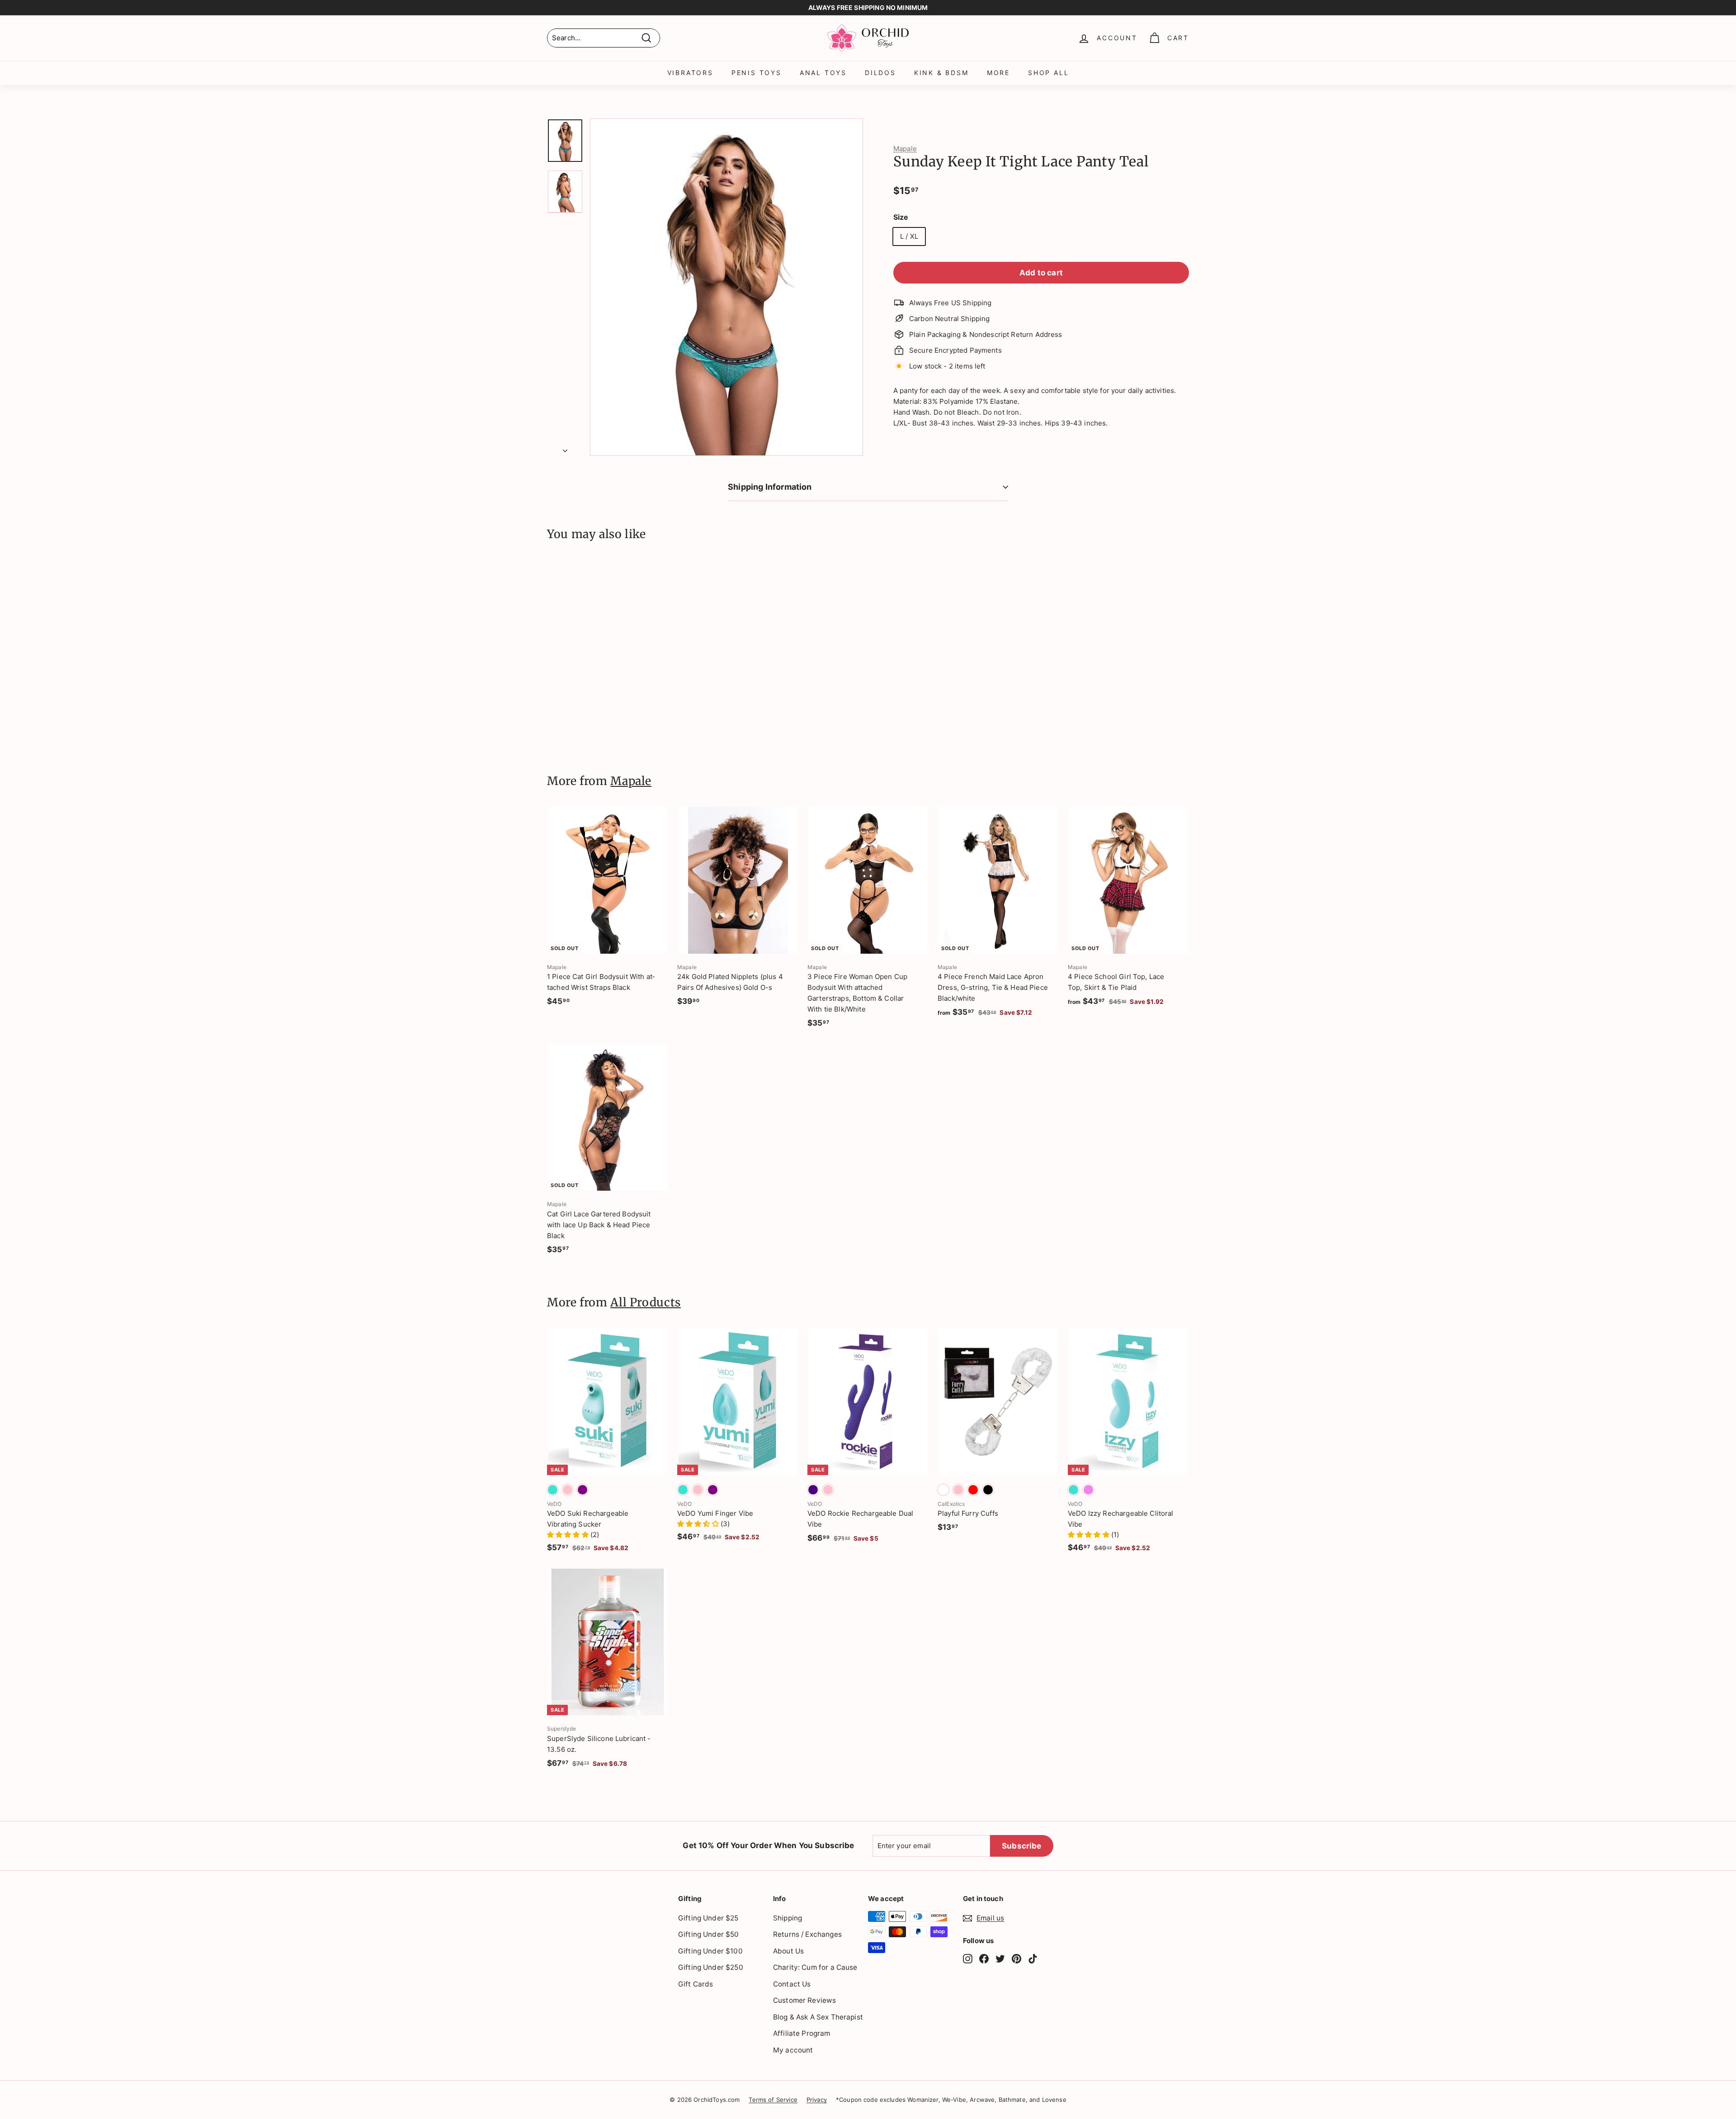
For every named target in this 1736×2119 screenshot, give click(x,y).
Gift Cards (696, 1984)
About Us (788, 1951)
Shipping (788, 1918)
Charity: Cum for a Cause (815, 1967)
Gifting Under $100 (710, 1951)
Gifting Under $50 (709, 1934)
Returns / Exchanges (807, 1934)
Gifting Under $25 (708, 1918)
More (998, 73)
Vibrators (690, 73)
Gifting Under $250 (711, 1967)
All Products (646, 1302)
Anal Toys (823, 73)
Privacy (817, 2100)
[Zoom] (726, 287)
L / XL (909, 236)
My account (793, 2050)
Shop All (1048, 73)
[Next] (565, 448)
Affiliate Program (802, 2033)
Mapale (905, 149)
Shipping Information (770, 487)
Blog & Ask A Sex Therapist (818, 2017)
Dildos (880, 73)
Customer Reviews (804, 2000)
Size (901, 217)
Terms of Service (773, 2100)
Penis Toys (757, 73)
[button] (569, 1535)
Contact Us (792, 1984)
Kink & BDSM (941, 73)
